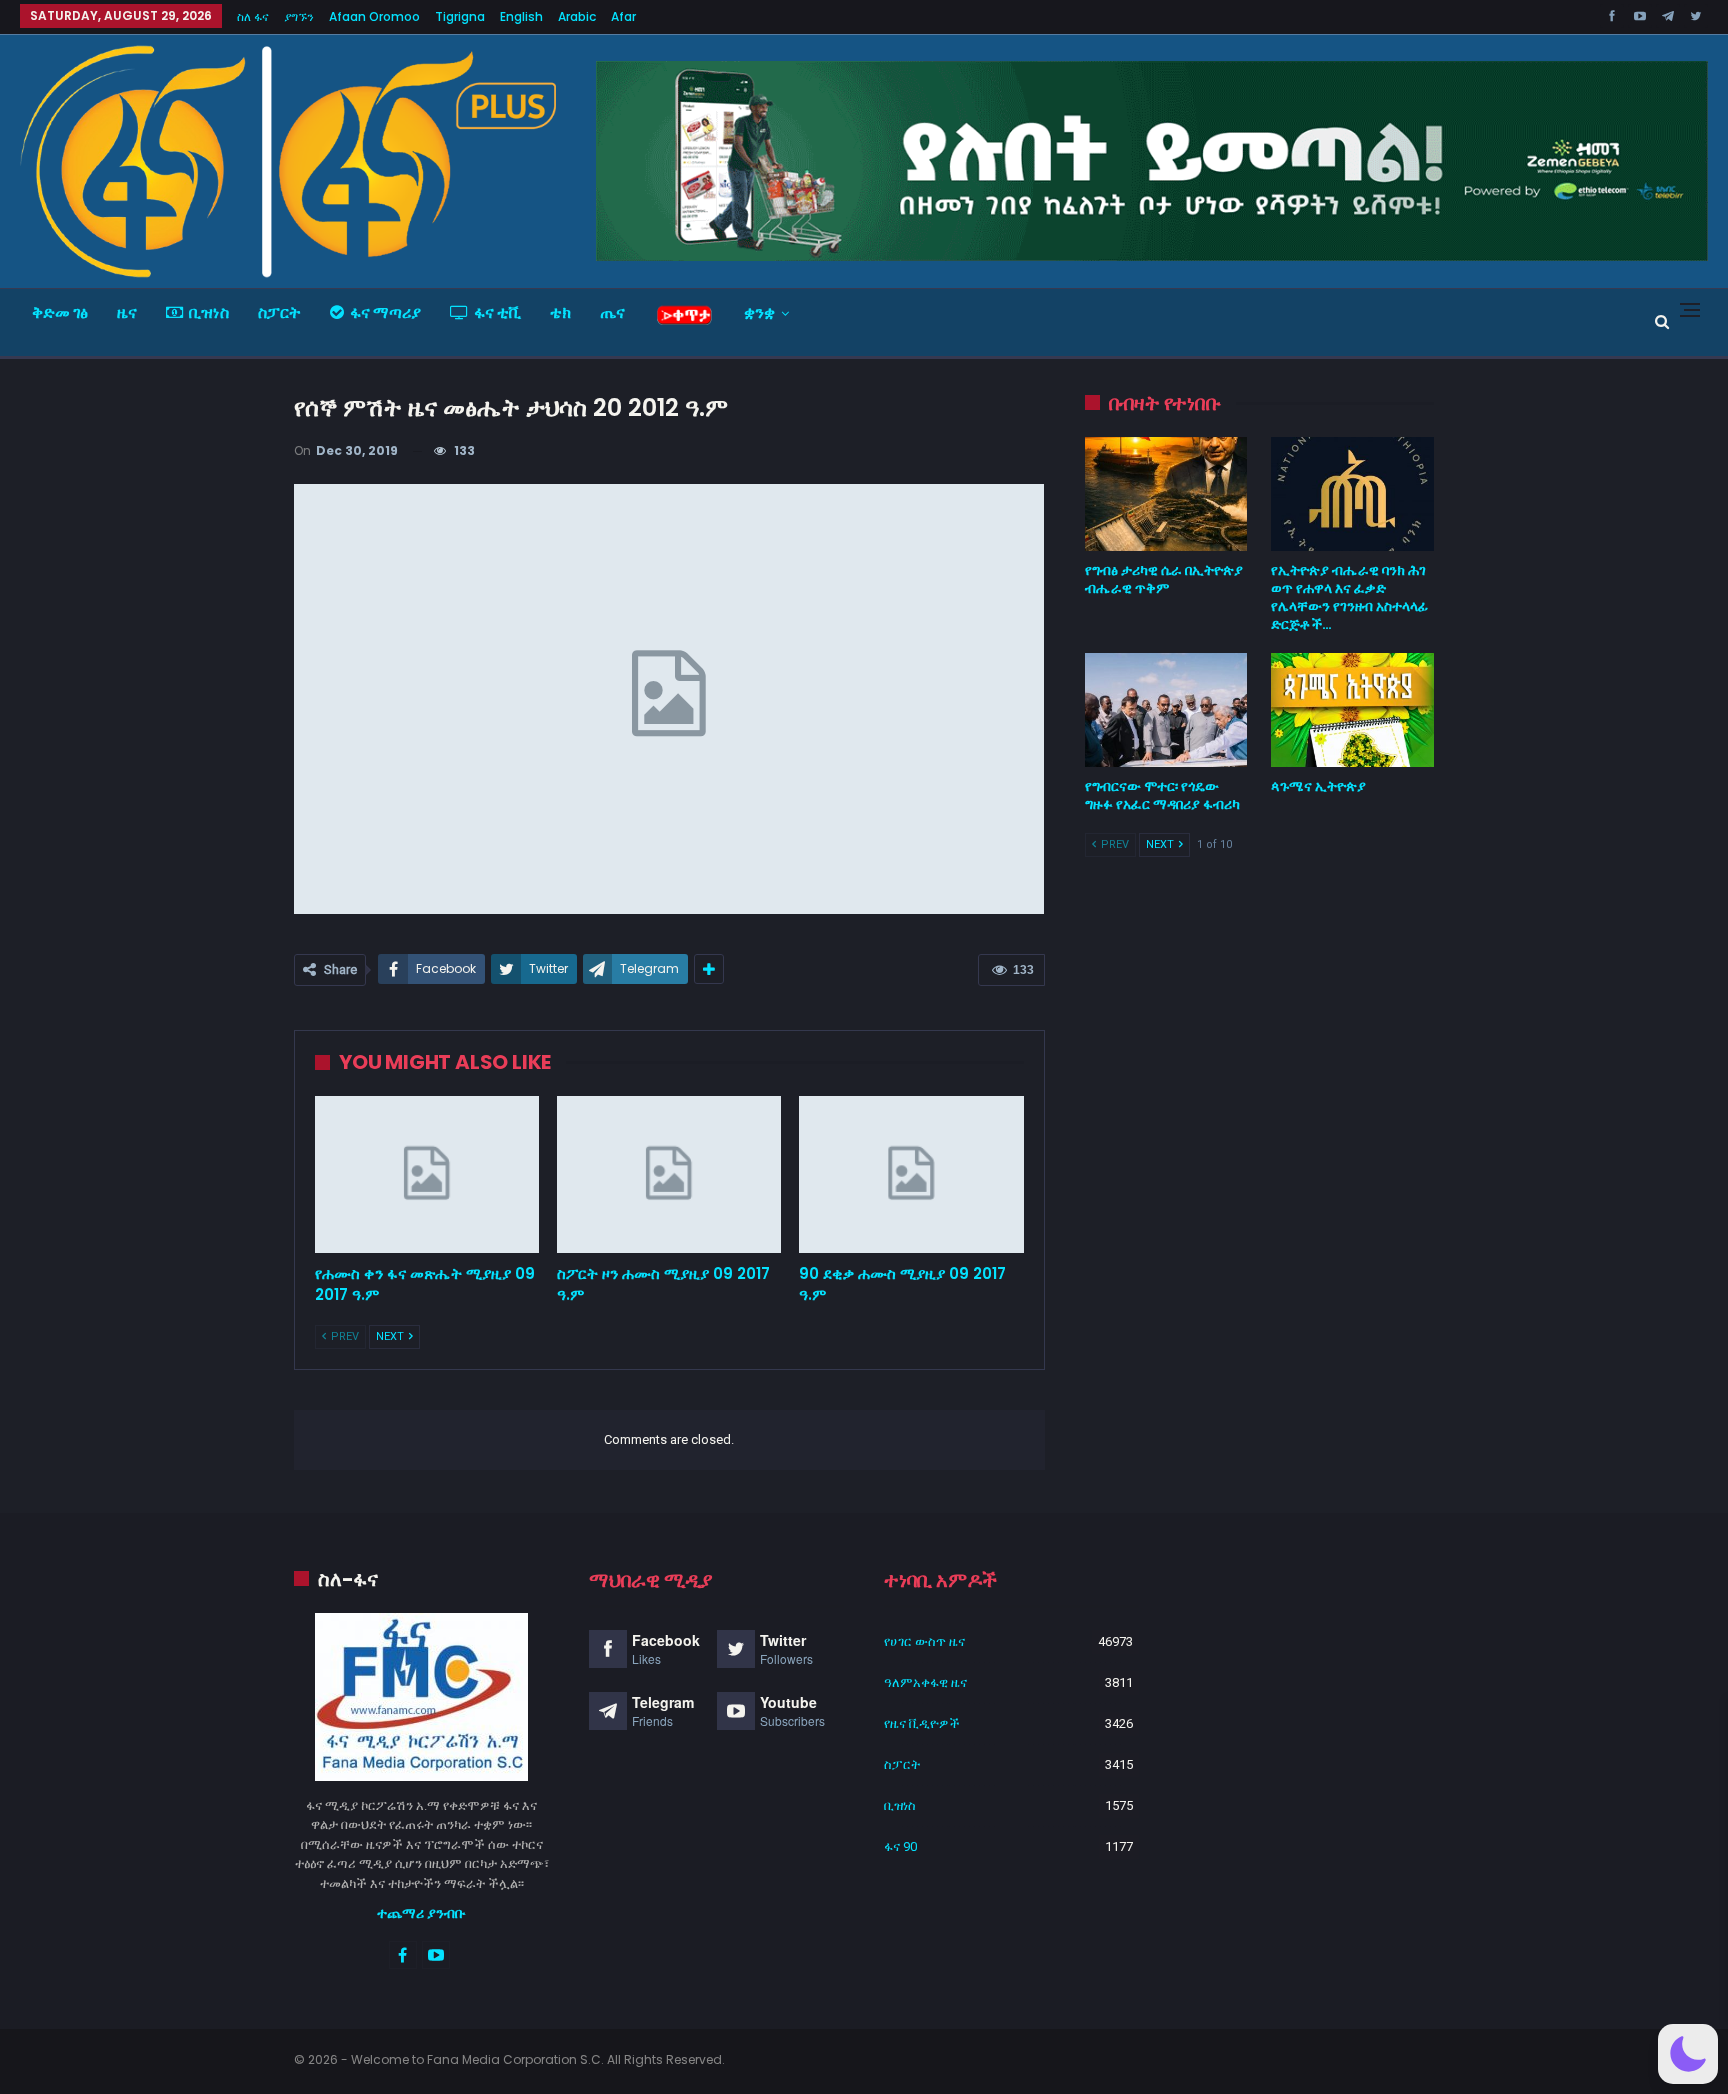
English (521, 16)
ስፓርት (279, 312)
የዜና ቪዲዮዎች (922, 1723)
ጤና (612, 312)
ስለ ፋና (253, 16)
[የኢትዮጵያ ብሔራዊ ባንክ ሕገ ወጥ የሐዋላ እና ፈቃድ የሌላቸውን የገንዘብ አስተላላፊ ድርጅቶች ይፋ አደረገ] (1352, 494)
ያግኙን (299, 16)
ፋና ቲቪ (497, 312)
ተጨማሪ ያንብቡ (421, 1913)
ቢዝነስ (209, 312)
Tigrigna (460, 16)
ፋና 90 (900, 1846)
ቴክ (560, 312)
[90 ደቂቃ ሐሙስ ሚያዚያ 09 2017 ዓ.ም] (911, 1174)
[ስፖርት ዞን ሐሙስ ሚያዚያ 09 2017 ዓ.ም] (669, 1174)
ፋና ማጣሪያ (385, 312)
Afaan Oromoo (374, 16)
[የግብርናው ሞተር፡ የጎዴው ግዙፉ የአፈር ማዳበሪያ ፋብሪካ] (1166, 710)
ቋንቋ (759, 312)
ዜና (127, 312)
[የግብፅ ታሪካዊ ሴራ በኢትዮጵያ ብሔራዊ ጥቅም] (1166, 494)
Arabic (577, 16)
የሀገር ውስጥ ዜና (924, 1641)
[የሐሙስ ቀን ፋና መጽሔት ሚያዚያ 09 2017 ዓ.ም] (427, 1174)
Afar (623, 16)
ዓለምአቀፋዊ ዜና (925, 1682)
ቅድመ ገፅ (60, 312)
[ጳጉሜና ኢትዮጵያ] (1352, 710)
